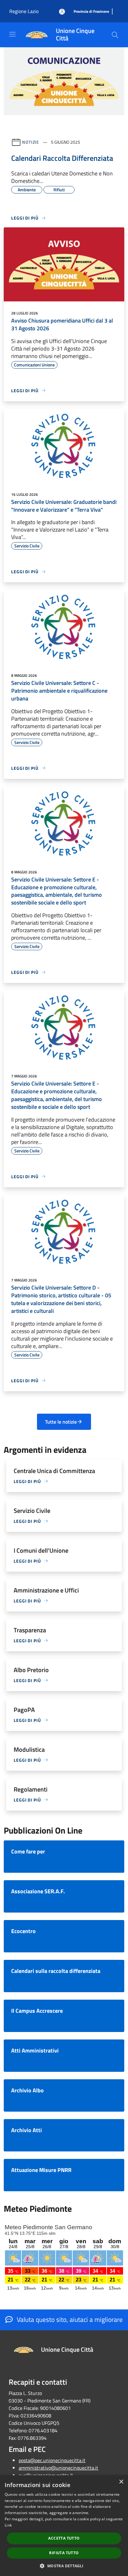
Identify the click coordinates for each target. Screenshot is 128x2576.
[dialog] (64, 2526)
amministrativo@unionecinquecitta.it (58, 2468)
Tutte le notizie (61, 1422)
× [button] (121, 2482)
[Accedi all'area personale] (62, 12)
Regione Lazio (24, 11)
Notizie (31, 142)
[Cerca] (115, 35)
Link (8, 2525)
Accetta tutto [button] (64, 2538)
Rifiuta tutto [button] (64, 2553)
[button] (64, 2566)
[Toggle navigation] (12, 34)
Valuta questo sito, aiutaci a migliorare (69, 2319)
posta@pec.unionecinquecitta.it (52, 2460)
